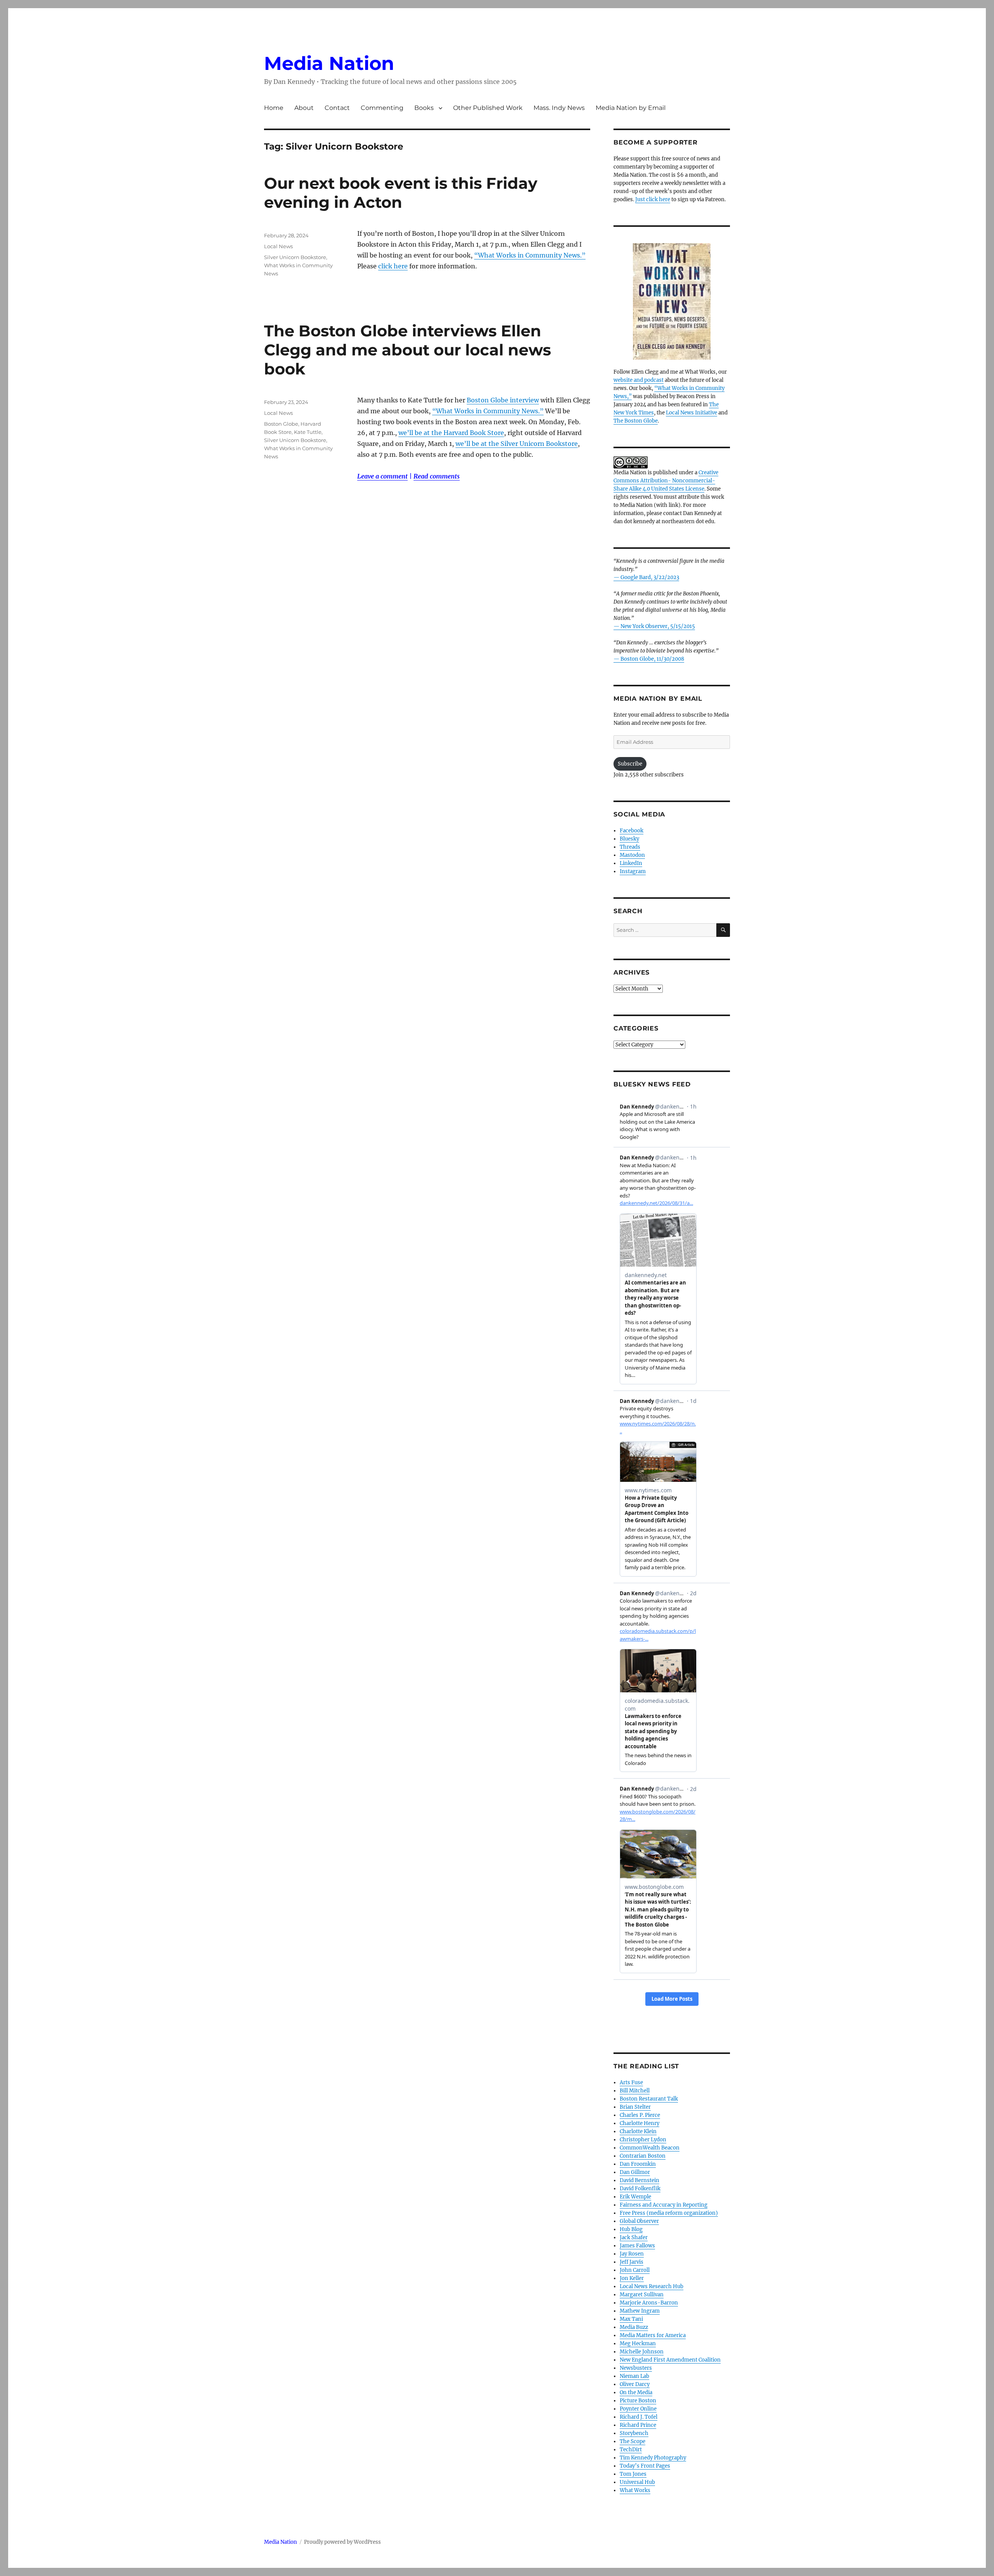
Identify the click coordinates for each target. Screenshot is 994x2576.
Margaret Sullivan (642, 2295)
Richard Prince (638, 2425)
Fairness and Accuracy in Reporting (664, 2205)
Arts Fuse (631, 2083)
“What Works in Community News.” (530, 255)
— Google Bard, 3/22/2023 (646, 577)
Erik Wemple (635, 2197)
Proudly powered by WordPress (342, 2542)
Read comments (437, 476)
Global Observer (639, 2221)
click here (393, 266)
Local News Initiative (692, 413)
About (304, 108)
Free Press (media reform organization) (669, 2213)
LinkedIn (631, 863)
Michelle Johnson (642, 2352)
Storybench (634, 2433)
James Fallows (637, 2246)
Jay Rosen (632, 2254)
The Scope (633, 2441)
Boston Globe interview (503, 400)
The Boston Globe (636, 421)
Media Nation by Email (631, 108)
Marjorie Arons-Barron (649, 2303)
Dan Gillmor (635, 2172)
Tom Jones (633, 2474)
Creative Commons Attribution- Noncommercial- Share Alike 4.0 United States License (666, 481)
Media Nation (329, 63)
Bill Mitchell (635, 2091)
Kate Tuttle (308, 432)
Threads (630, 847)
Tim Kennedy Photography (653, 2458)
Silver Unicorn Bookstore (295, 257)
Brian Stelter (635, 2107)
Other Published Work (488, 108)
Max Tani (631, 2319)
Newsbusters (636, 2368)
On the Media (636, 2392)
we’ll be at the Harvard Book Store (451, 433)
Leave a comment (382, 476)
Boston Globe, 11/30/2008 (652, 659)
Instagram (633, 871)
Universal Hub (637, 2482)
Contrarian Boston (643, 2156)
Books (424, 108)
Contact (337, 108)
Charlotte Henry (639, 2123)
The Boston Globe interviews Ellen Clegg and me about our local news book (408, 350)
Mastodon (632, 855)
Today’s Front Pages (645, 2466)
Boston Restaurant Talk (649, 2099)
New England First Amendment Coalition (670, 2360)
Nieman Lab (634, 2376)
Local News (278, 246)
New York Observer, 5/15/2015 (658, 626)
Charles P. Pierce (640, 2115)
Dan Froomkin (638, 2164)
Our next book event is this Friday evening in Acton (401, 193)
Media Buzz (634, 2327)
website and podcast (639, 380)
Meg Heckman (638, 2344)
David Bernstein (639, 2180)
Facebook (632, 831)
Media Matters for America (653, 2335)
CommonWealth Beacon (650, 2148)
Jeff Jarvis (632, 2262)
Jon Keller (632, 2278)
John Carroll (635, 2270)
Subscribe (630, 764)
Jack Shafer (634, 2237)
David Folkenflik (640, 2189)
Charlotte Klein (638, 2131)
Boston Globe (281, 424)
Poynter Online (638, 2409)
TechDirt (631, 2450)
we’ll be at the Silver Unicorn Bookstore (517, 444)
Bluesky (629, 839)
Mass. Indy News (559, 108)
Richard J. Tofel (639, 2417)
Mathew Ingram (640, 2311)
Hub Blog (631, 2229)
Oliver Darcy (635, 2384)
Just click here (653, 199)
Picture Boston (638, 2401)
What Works (635, 2490)
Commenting (382, 108)
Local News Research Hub (652, 2286)
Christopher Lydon (643, 2140)
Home (274, 108)
